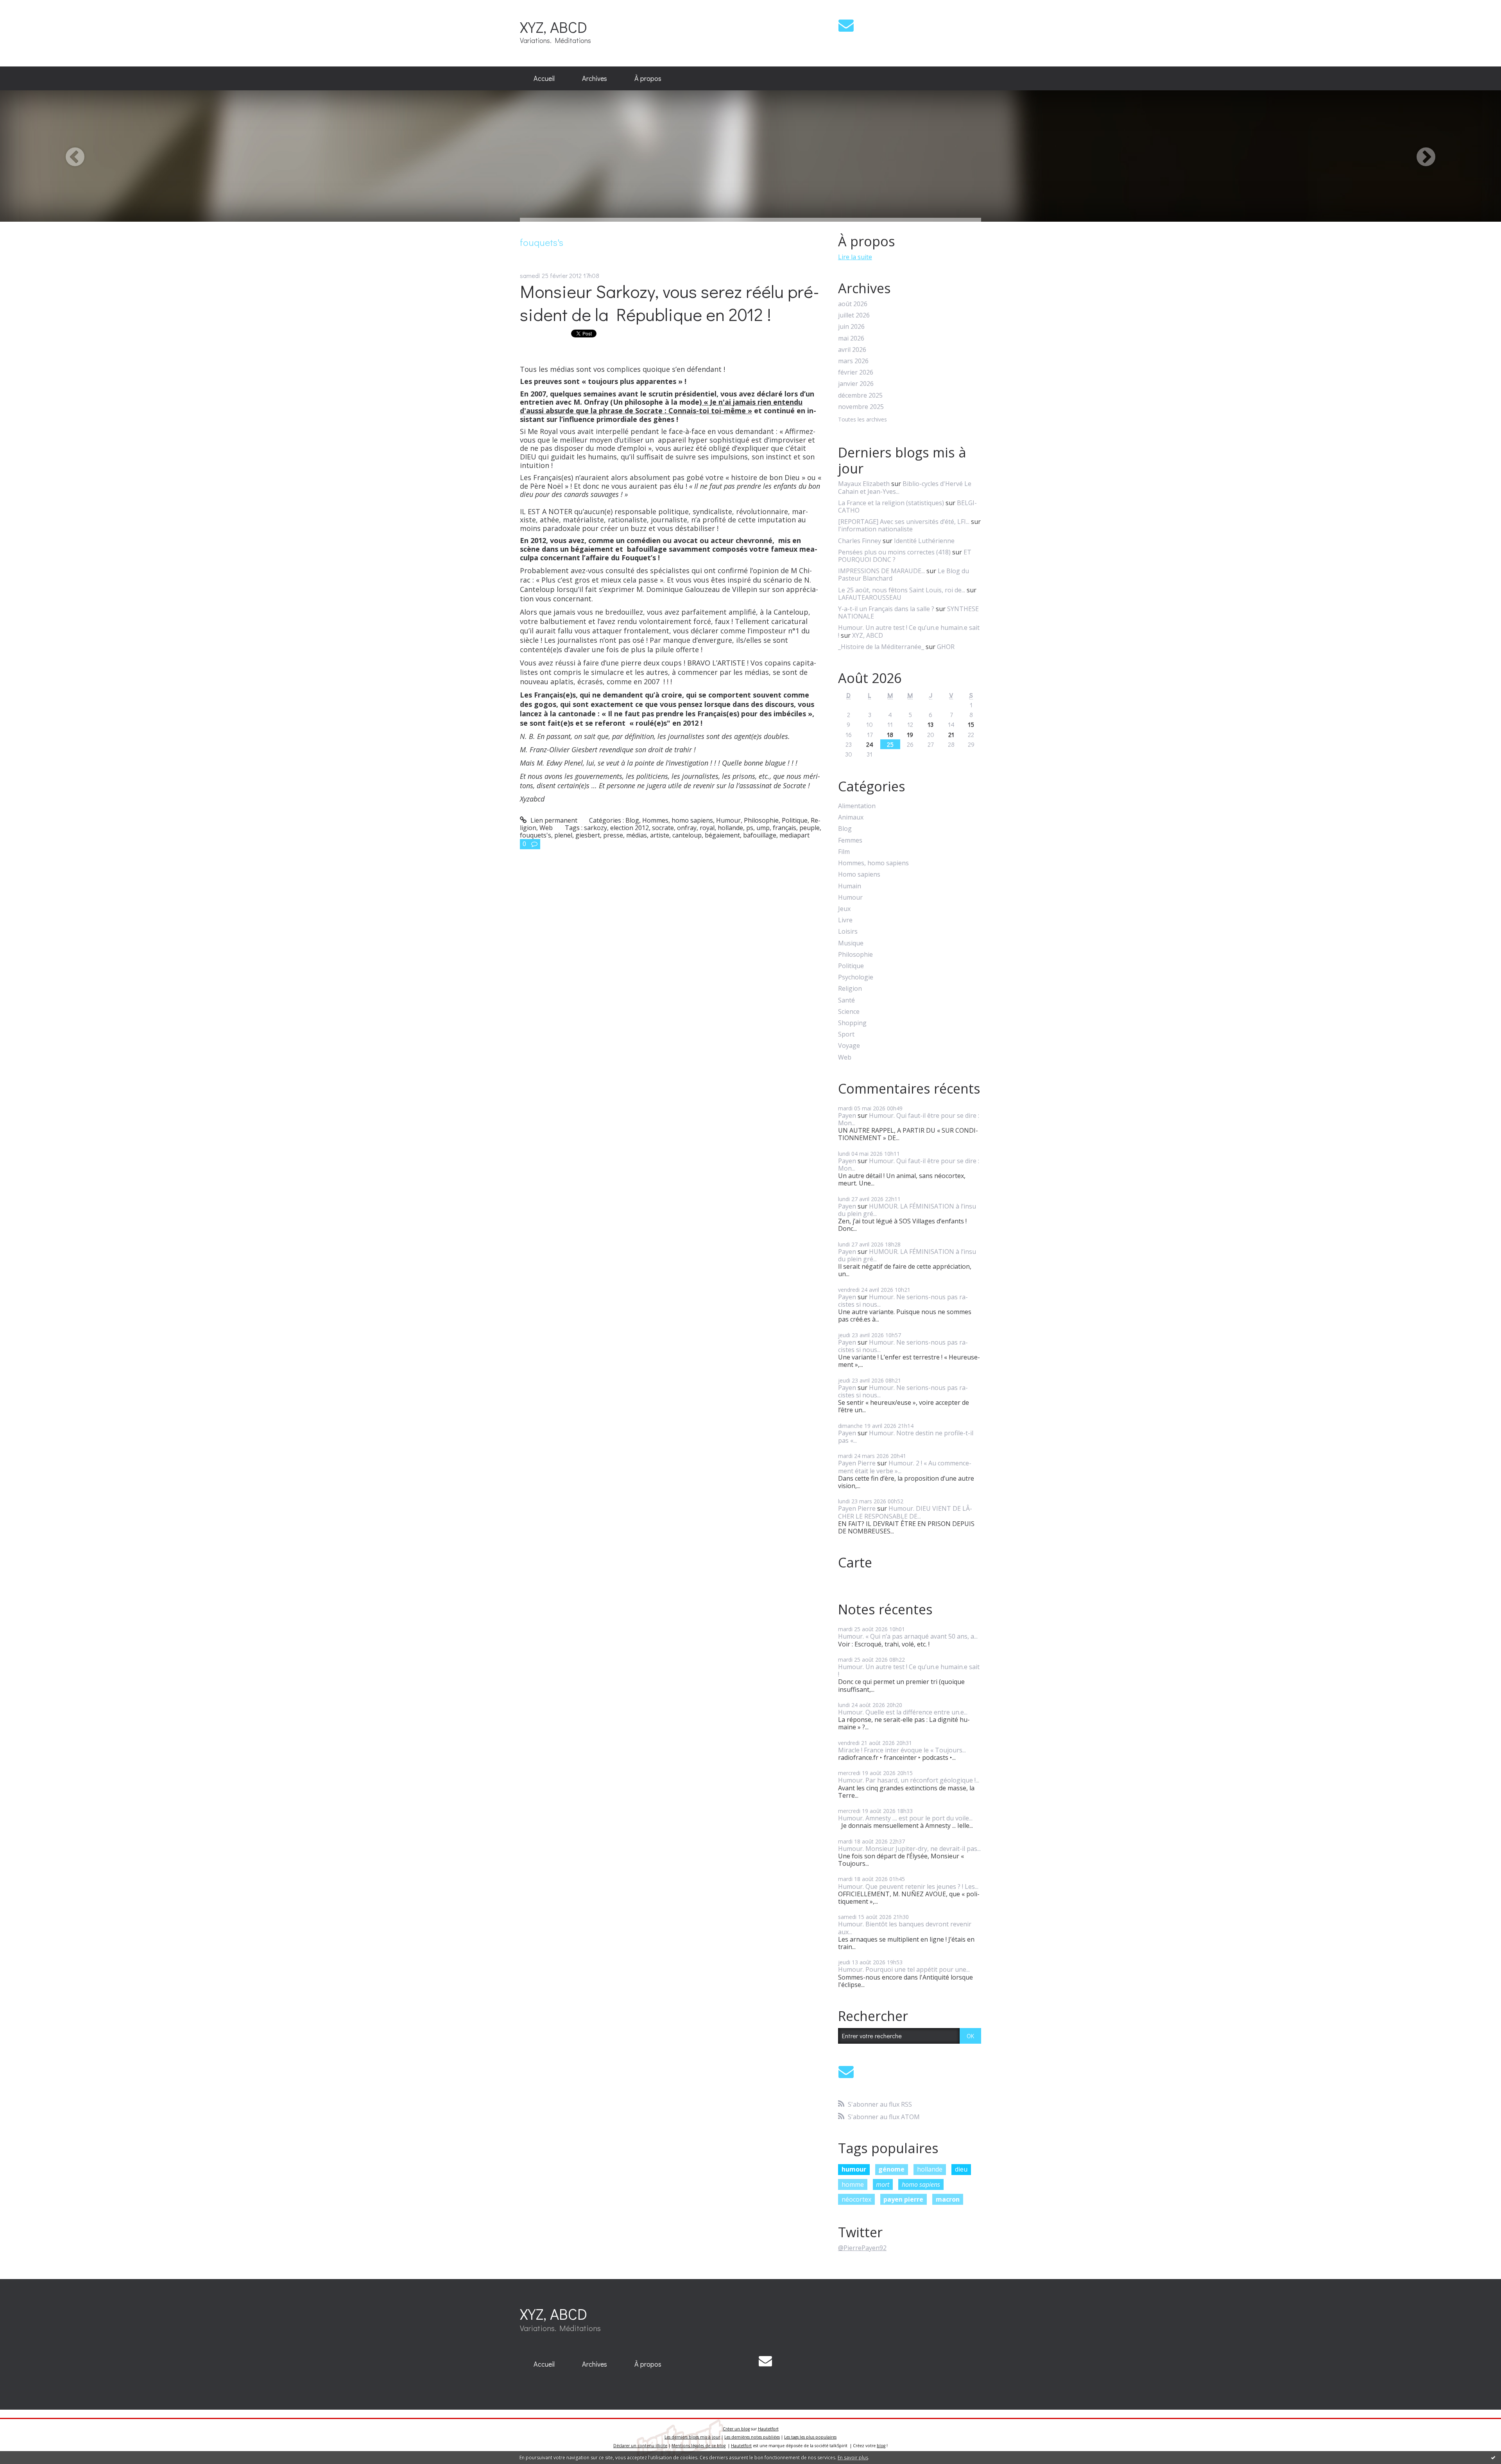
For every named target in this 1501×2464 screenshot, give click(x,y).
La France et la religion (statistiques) (891, 503)
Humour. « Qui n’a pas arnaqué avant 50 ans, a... (908, 1636)
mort (883, 2184)
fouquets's (536, 835)
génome (891, 2169)
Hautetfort (768, 2429)
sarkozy (596, 828)
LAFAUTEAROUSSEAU (870, 597)
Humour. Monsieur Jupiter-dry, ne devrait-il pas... (909, 1849)
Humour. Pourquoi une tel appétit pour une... (904, 1969)
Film (844, 852)
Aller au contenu (28, 7)
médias (637, 835)
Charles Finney (860, 541)
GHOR (946, 647)
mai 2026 (851, 338)
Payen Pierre (857, 1463)
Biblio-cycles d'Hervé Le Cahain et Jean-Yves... (905, 487)
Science (849, 1012)
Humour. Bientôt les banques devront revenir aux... (905, 1928)
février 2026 (856, 372)
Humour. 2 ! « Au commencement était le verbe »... (905, 1467)
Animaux (851, 817)
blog (881, 2446)
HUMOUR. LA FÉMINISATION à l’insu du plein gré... (907, 1210)
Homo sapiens (859, 874)
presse (613, 835)
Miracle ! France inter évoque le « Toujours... (902, 1750)
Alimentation (857, 806)
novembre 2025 (861, 407)
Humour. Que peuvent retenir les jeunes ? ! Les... (908, 1887)
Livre (845, 920)
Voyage (849, 1046)
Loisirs (848, 932)
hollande (730, 828)
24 (870, 744)
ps (750, 828)
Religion (850, 989)
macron (948, 2199)
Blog (632, 820)
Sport (846, 1034)
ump (763, 828)
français (785, 828)
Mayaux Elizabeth (864, 484)
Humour (728, 820)
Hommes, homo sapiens (678, 820)
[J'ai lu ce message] (1493, 2457)
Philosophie (761, 820)
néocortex (856, 2199)
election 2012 (630, 828)
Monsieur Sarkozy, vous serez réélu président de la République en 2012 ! (670, 303)
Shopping (852, 1023)
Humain (850, 886)
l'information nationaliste (875, 529)
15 (971, 724)
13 (931, 724)
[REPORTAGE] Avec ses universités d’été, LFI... (904, 522)
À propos (648, 78)
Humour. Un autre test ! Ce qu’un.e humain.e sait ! (909, 631)
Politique (795, 820)
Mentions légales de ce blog (699, 2446)
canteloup (687, 835)
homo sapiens (921, 2184)
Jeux (844, 909)
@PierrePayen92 (862, 2248)
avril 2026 (852, 350)
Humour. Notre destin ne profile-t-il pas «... (906, 1437)
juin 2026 (851, 327)
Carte (855, 1562)
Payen (847, 1115)
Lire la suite (855, 257)
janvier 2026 (856, 384)
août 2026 (853, 304)
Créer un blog (736, 2429)
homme (853, 2184)
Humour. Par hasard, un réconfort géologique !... (909, 1780)
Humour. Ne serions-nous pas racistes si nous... (903, 1301)
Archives (595, 78)
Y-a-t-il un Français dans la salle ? (886, 609)
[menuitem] (544, 79)
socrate (663, 828)
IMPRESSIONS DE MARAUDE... (881, 571)
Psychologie (856, 977)
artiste (660, 835)
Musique (851, 943)
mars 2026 (853, 361)
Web (546, 828)
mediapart (794, 835)
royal (707, 828)
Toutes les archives (862, 420)
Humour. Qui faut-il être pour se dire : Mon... (909, 1119)
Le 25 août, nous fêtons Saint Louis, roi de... (902, 590)
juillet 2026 (854, 315)
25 (890, 744)
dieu (961, 2169)
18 (890, 734)
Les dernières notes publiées (752, 2437)
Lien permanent (553, 820)
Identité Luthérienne (924, 541)
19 (910, 734)
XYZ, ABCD (553, 27)
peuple (810, 828)
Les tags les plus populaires (810, 2437)
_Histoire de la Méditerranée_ (881, 647)
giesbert (588, 835)
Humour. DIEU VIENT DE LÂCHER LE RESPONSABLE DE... (905, 1512)
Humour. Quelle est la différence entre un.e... (903, 1712)
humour (854, 2169)
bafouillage (760, 835)
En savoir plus (853, 2458)
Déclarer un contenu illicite (640, 2446)
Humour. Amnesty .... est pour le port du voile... (905, 1818)
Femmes (850, 840)
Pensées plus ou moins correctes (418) (894, 552)
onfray (687, 828)
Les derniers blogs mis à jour (692, 2437)
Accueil (544, 78)
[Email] (846, 25)
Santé (846, 1000)
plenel (563, 835)
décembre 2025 (860, 395)
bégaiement (722, 835)
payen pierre (903, 2199)
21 (951, 734)
